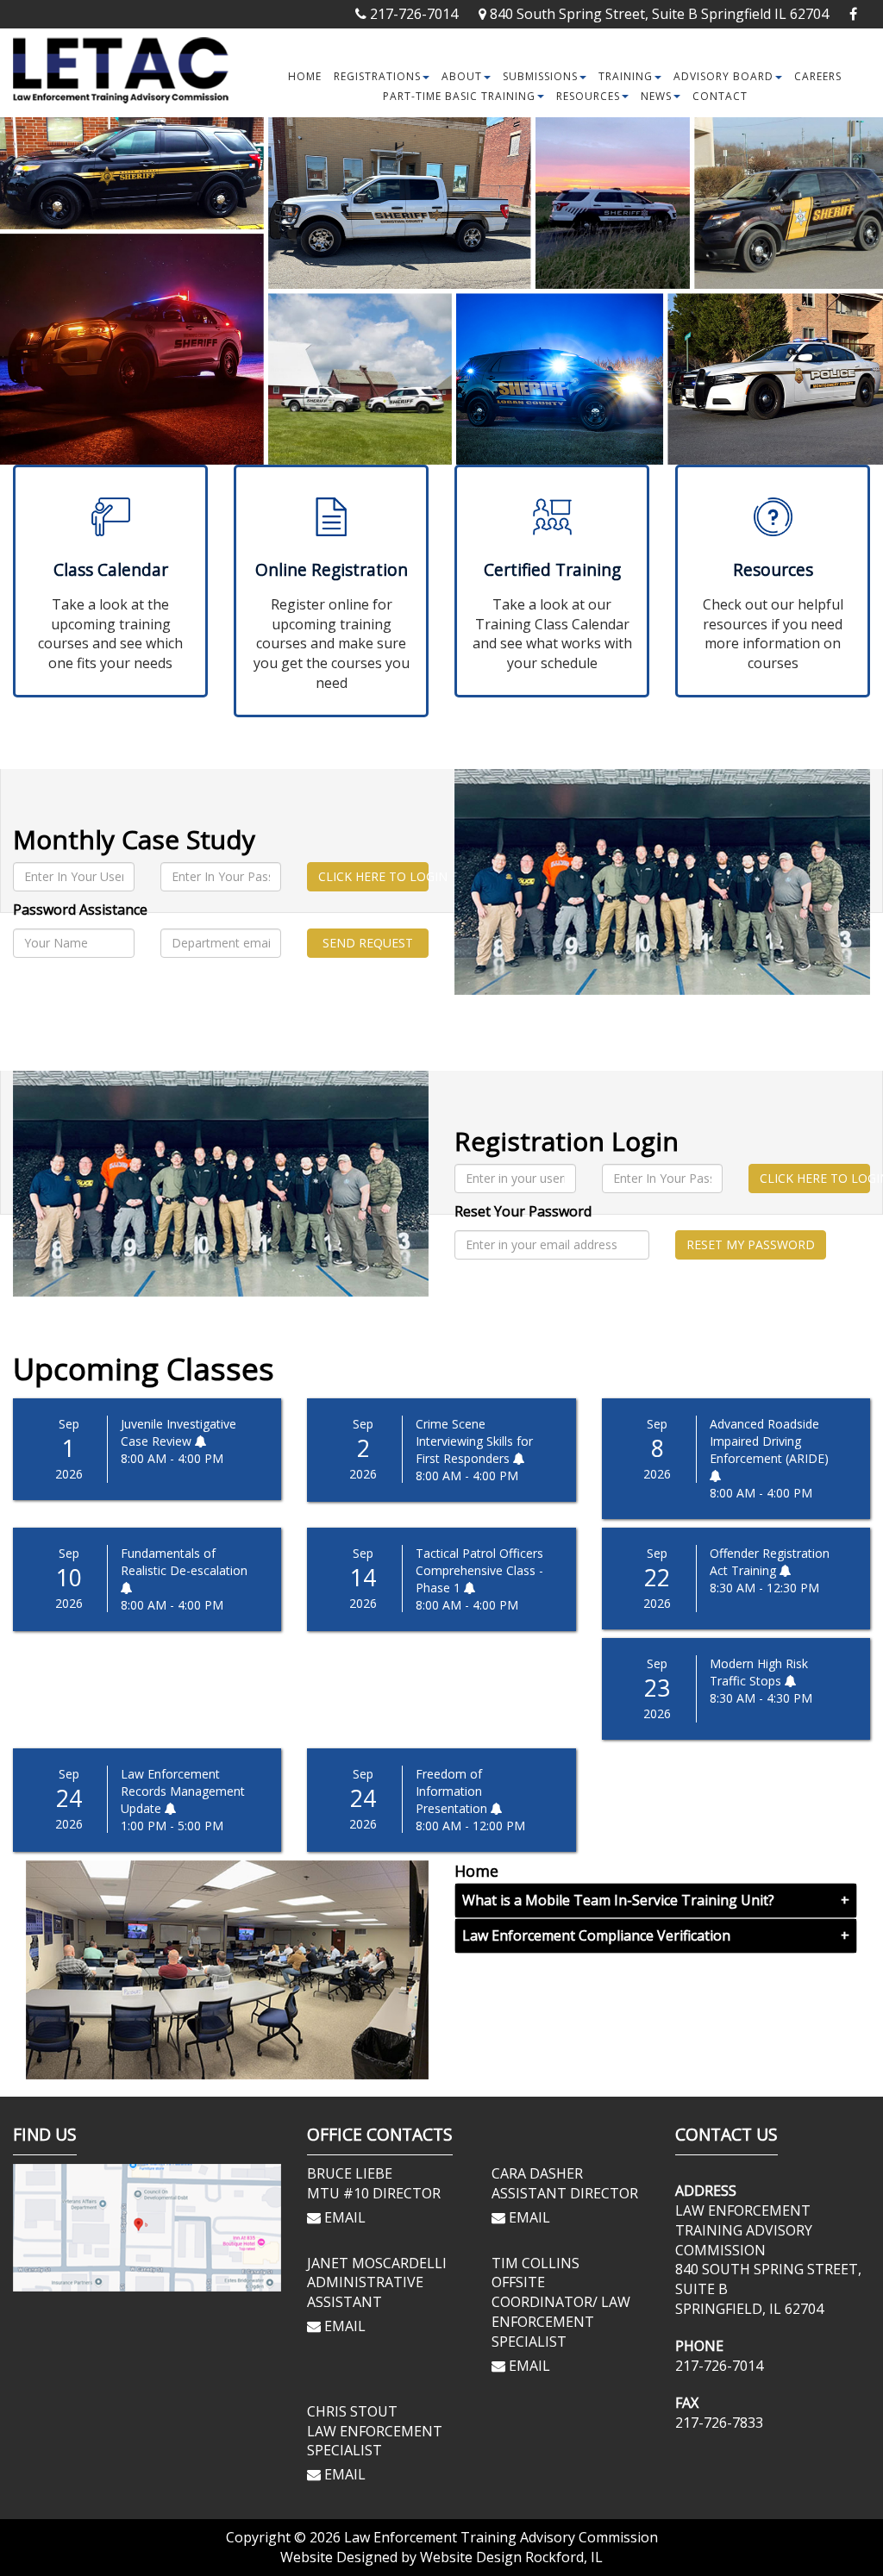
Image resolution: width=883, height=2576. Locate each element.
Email (343, 2217)
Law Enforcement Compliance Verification (596, 1935)
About (462, 76)
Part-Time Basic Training (459, 96)
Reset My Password (751, 1244)
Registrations (377, 76)
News (656, 96)
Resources (588, 96)
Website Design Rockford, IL (511, 2557)
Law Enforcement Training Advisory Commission (501, 2537)
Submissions (540, 76)
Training (626, 76)
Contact (720, 96)
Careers (818, 76)
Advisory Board (723, 76)
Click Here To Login (373, 876)
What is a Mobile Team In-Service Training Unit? (618, 1900)
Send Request (368, 943)
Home (305, 76)
